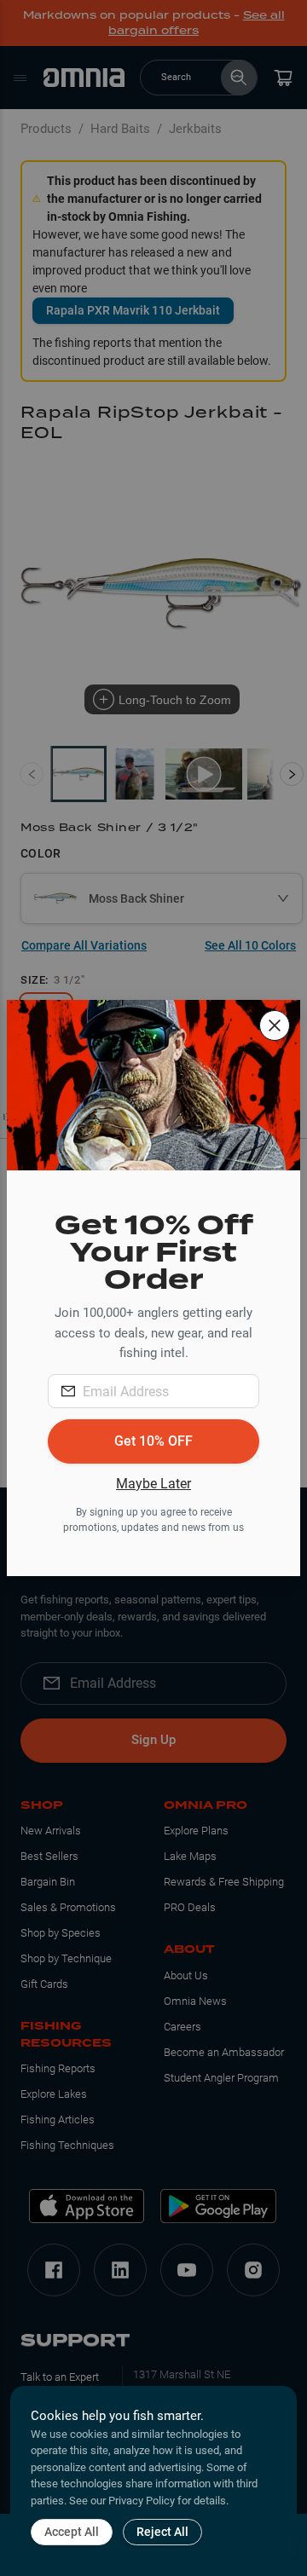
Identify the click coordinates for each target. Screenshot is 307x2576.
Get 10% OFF (153, 1441)
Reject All (162, 2532)
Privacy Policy (142, 2501)
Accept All (72, 2532)
